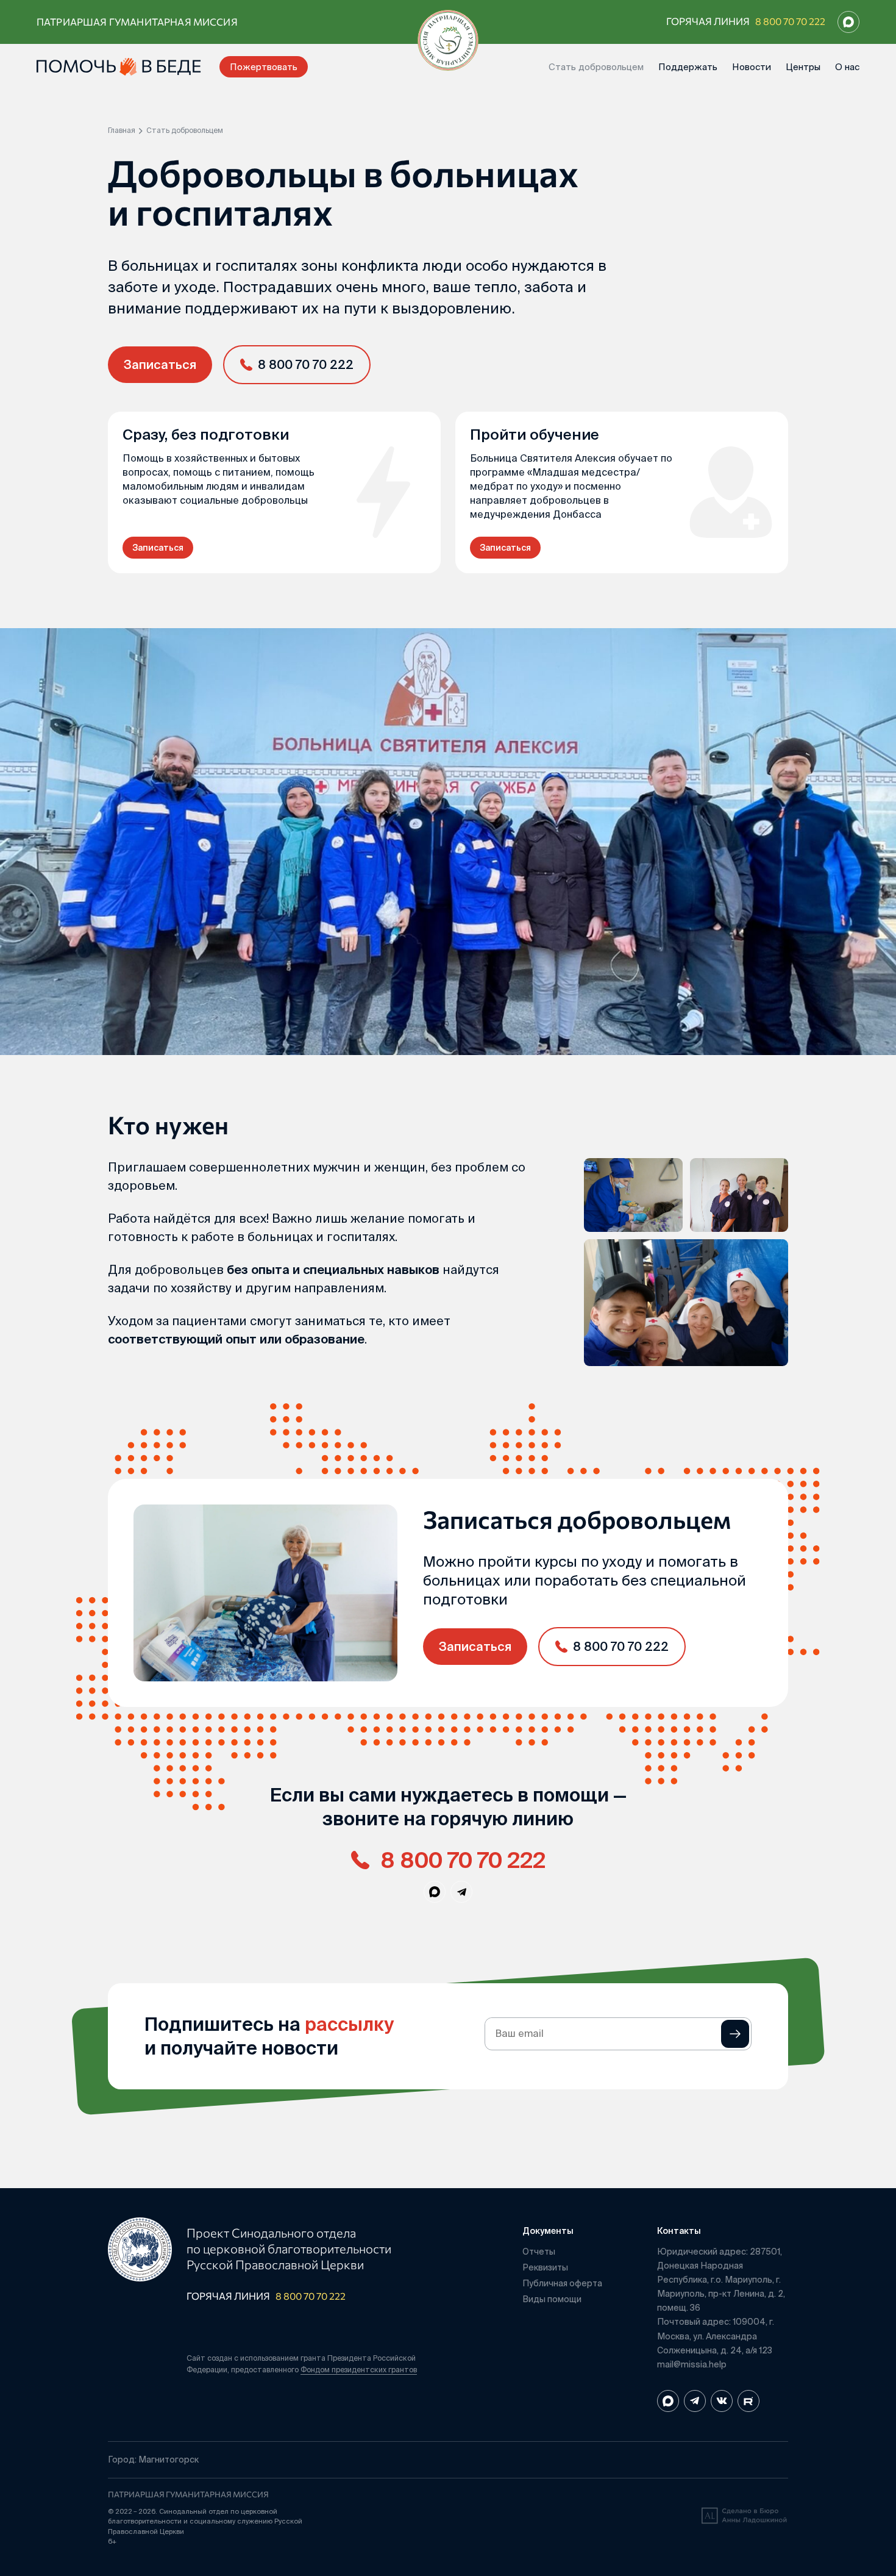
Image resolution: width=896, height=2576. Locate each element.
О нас (847, 67)
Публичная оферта (562, 2283)
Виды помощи (552, 2299)
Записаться (160, 364)
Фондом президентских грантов (359, 2370)
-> (735, 2034)
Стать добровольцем (596, 67)
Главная (122, 131)
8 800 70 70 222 (790, 21)
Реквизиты (545, 2267)
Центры (803, 67)
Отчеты (539, 2252)
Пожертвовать (264, 67)
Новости (752, 67)
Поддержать (688, 67)
